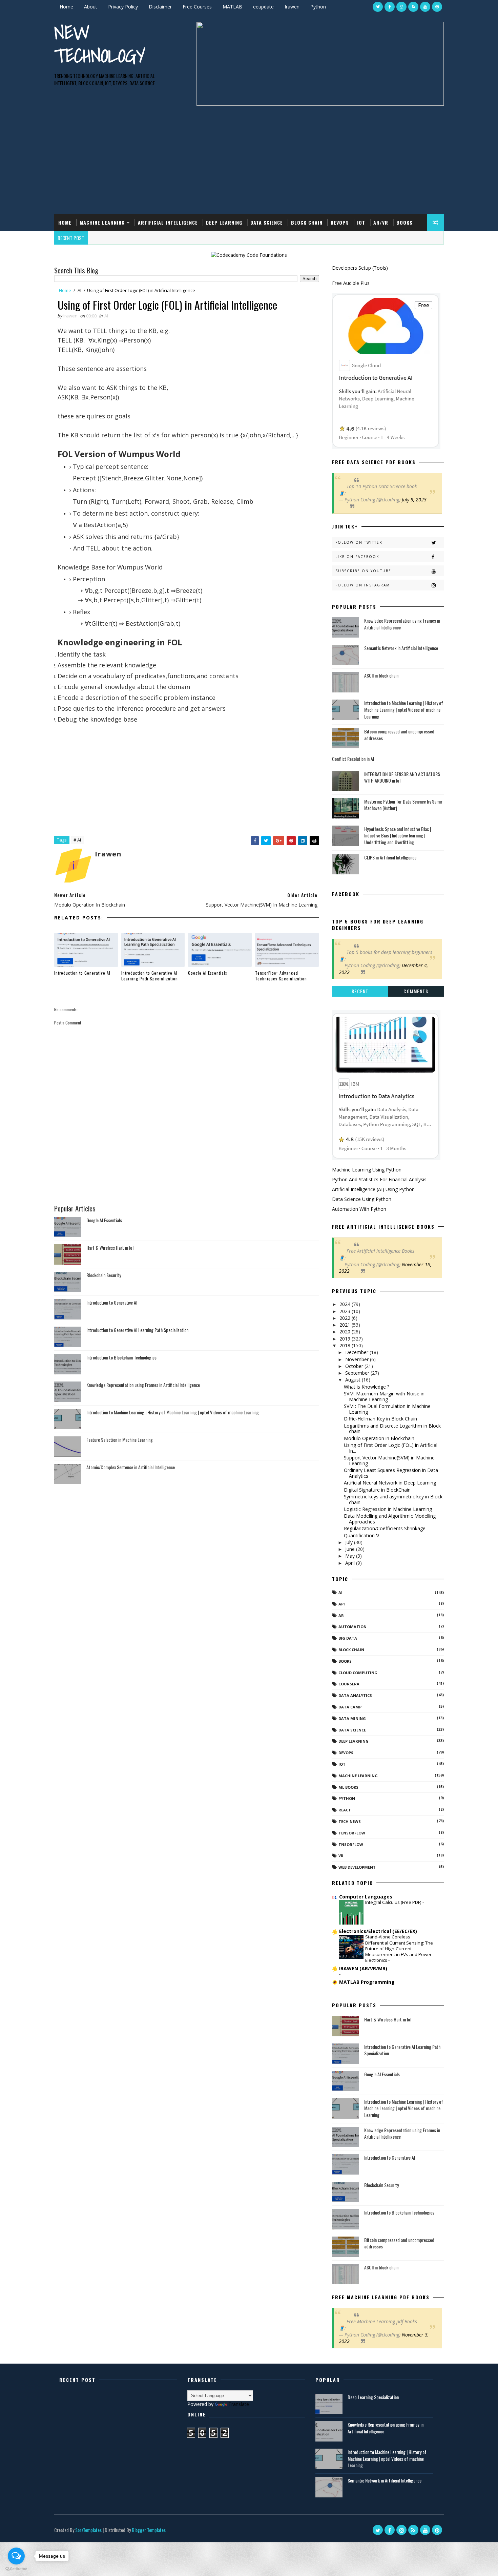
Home (66, 7)
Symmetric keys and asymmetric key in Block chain (393, 1499)
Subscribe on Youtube (363, 571)
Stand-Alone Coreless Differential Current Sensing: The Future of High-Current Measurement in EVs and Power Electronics (399, 1948)
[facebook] (390, 7)
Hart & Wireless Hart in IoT (110, 1248)
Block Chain (307, 222)
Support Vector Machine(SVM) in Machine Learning (389, 1460)
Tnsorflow (351, 1844)
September (358, 1373)
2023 (346, 1311)
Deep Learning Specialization (373, 2397)
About (91, 7)
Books (404, 222)
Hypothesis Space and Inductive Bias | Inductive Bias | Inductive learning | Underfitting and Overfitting (398, 835)
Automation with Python (359, 1209)
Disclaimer (160, 7)
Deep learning (354, 1741)
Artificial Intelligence (168, 222)
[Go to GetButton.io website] (16, 2569)
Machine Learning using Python (367, 1170)
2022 (346, 1318)
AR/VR (381, 222)
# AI (77, 840)
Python (318, 7)
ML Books (348, 1787)
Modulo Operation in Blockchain (379, 1438)
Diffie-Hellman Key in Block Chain (380, 1419)
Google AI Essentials (208, 973)
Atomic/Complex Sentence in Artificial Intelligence (131, 1467)
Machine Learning (102, 222)
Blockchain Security (104, 1275)
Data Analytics (355, 1695)
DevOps (340, 222)
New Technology (100, 44)
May (351, 1556)
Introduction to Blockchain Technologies (121, 1357)
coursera (349, 1684)
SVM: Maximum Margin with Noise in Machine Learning (384, 1396)
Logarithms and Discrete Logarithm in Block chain (392, 1429)
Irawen (292, 7)
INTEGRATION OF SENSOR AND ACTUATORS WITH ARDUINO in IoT (402, 777)
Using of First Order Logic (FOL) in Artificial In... (391, 1448)
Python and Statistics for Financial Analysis (379, 1179)
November (358, 1359)
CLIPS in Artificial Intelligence (390, 857)
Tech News (350, 1821)
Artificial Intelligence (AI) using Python (373, 1189)
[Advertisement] (249, 157)
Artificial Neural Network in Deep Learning (390, 1483)
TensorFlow (352, 1833)
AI (79, 290)
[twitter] (378, 7)
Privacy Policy (123, 7)
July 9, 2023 (414, 500)
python (347, 1798)
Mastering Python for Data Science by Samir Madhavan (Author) (403, 805)
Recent (360, 991)
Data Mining (352, 1718)
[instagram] (401, 7)
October (355, 1366)
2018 (346, 1345)
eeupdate (263, 7)
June (351, 1549)
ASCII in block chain (381, 675)
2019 (346, 1339)
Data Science (267, 222)
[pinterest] (437, 7)
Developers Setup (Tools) (360, 268)
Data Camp (350, 1707)
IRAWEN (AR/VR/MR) (363, 1968)
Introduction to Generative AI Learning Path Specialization (150, 976)
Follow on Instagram (363, 585)
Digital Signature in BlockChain (377, 1490)
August (354, 1380)
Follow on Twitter (359, 542)
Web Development (357, 1867)
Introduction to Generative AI (82, 973)
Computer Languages (366, 1897)
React (345, 1810)
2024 (346, 1304)
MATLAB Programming (367, 1982)
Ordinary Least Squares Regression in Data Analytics (391, 1473)
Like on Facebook (357, 557)
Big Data (348, 1638)
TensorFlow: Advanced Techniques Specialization (281, 976)
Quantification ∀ (362, 1535)
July (350, 1542)
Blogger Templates (149, 2530)
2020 (346, 1332)
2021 (346, 1325)
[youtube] (425, 7)
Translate (239, 2404)
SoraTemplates (88, 2530)
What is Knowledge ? (367, 1387)
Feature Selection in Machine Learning (120, 1440)
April (351, 1563)
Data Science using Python (362, 1199)
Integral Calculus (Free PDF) (394, 1902)
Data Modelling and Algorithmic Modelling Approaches (390, 1519)
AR (341, 1615)
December (357, 1352)
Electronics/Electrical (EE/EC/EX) (378, 1931)
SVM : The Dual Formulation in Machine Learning (387, 1409)
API (342, 1604)
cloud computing (358, 1673)
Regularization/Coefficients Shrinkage (385, 1528)
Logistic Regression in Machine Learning (388, 1509)
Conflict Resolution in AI (353, 759)
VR (341, 1856)
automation (352, 1627)
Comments (416, 991)
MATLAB (232, 7)
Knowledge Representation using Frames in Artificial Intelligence (143, 1385)
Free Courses (197, 7)
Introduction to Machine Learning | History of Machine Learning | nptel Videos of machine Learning (173, 1412)
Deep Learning (224, 222)
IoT (361, 222)
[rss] (413, 7)
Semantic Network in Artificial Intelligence (401, 648)
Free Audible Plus (351, 283)
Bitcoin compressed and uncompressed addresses (399, 735)
